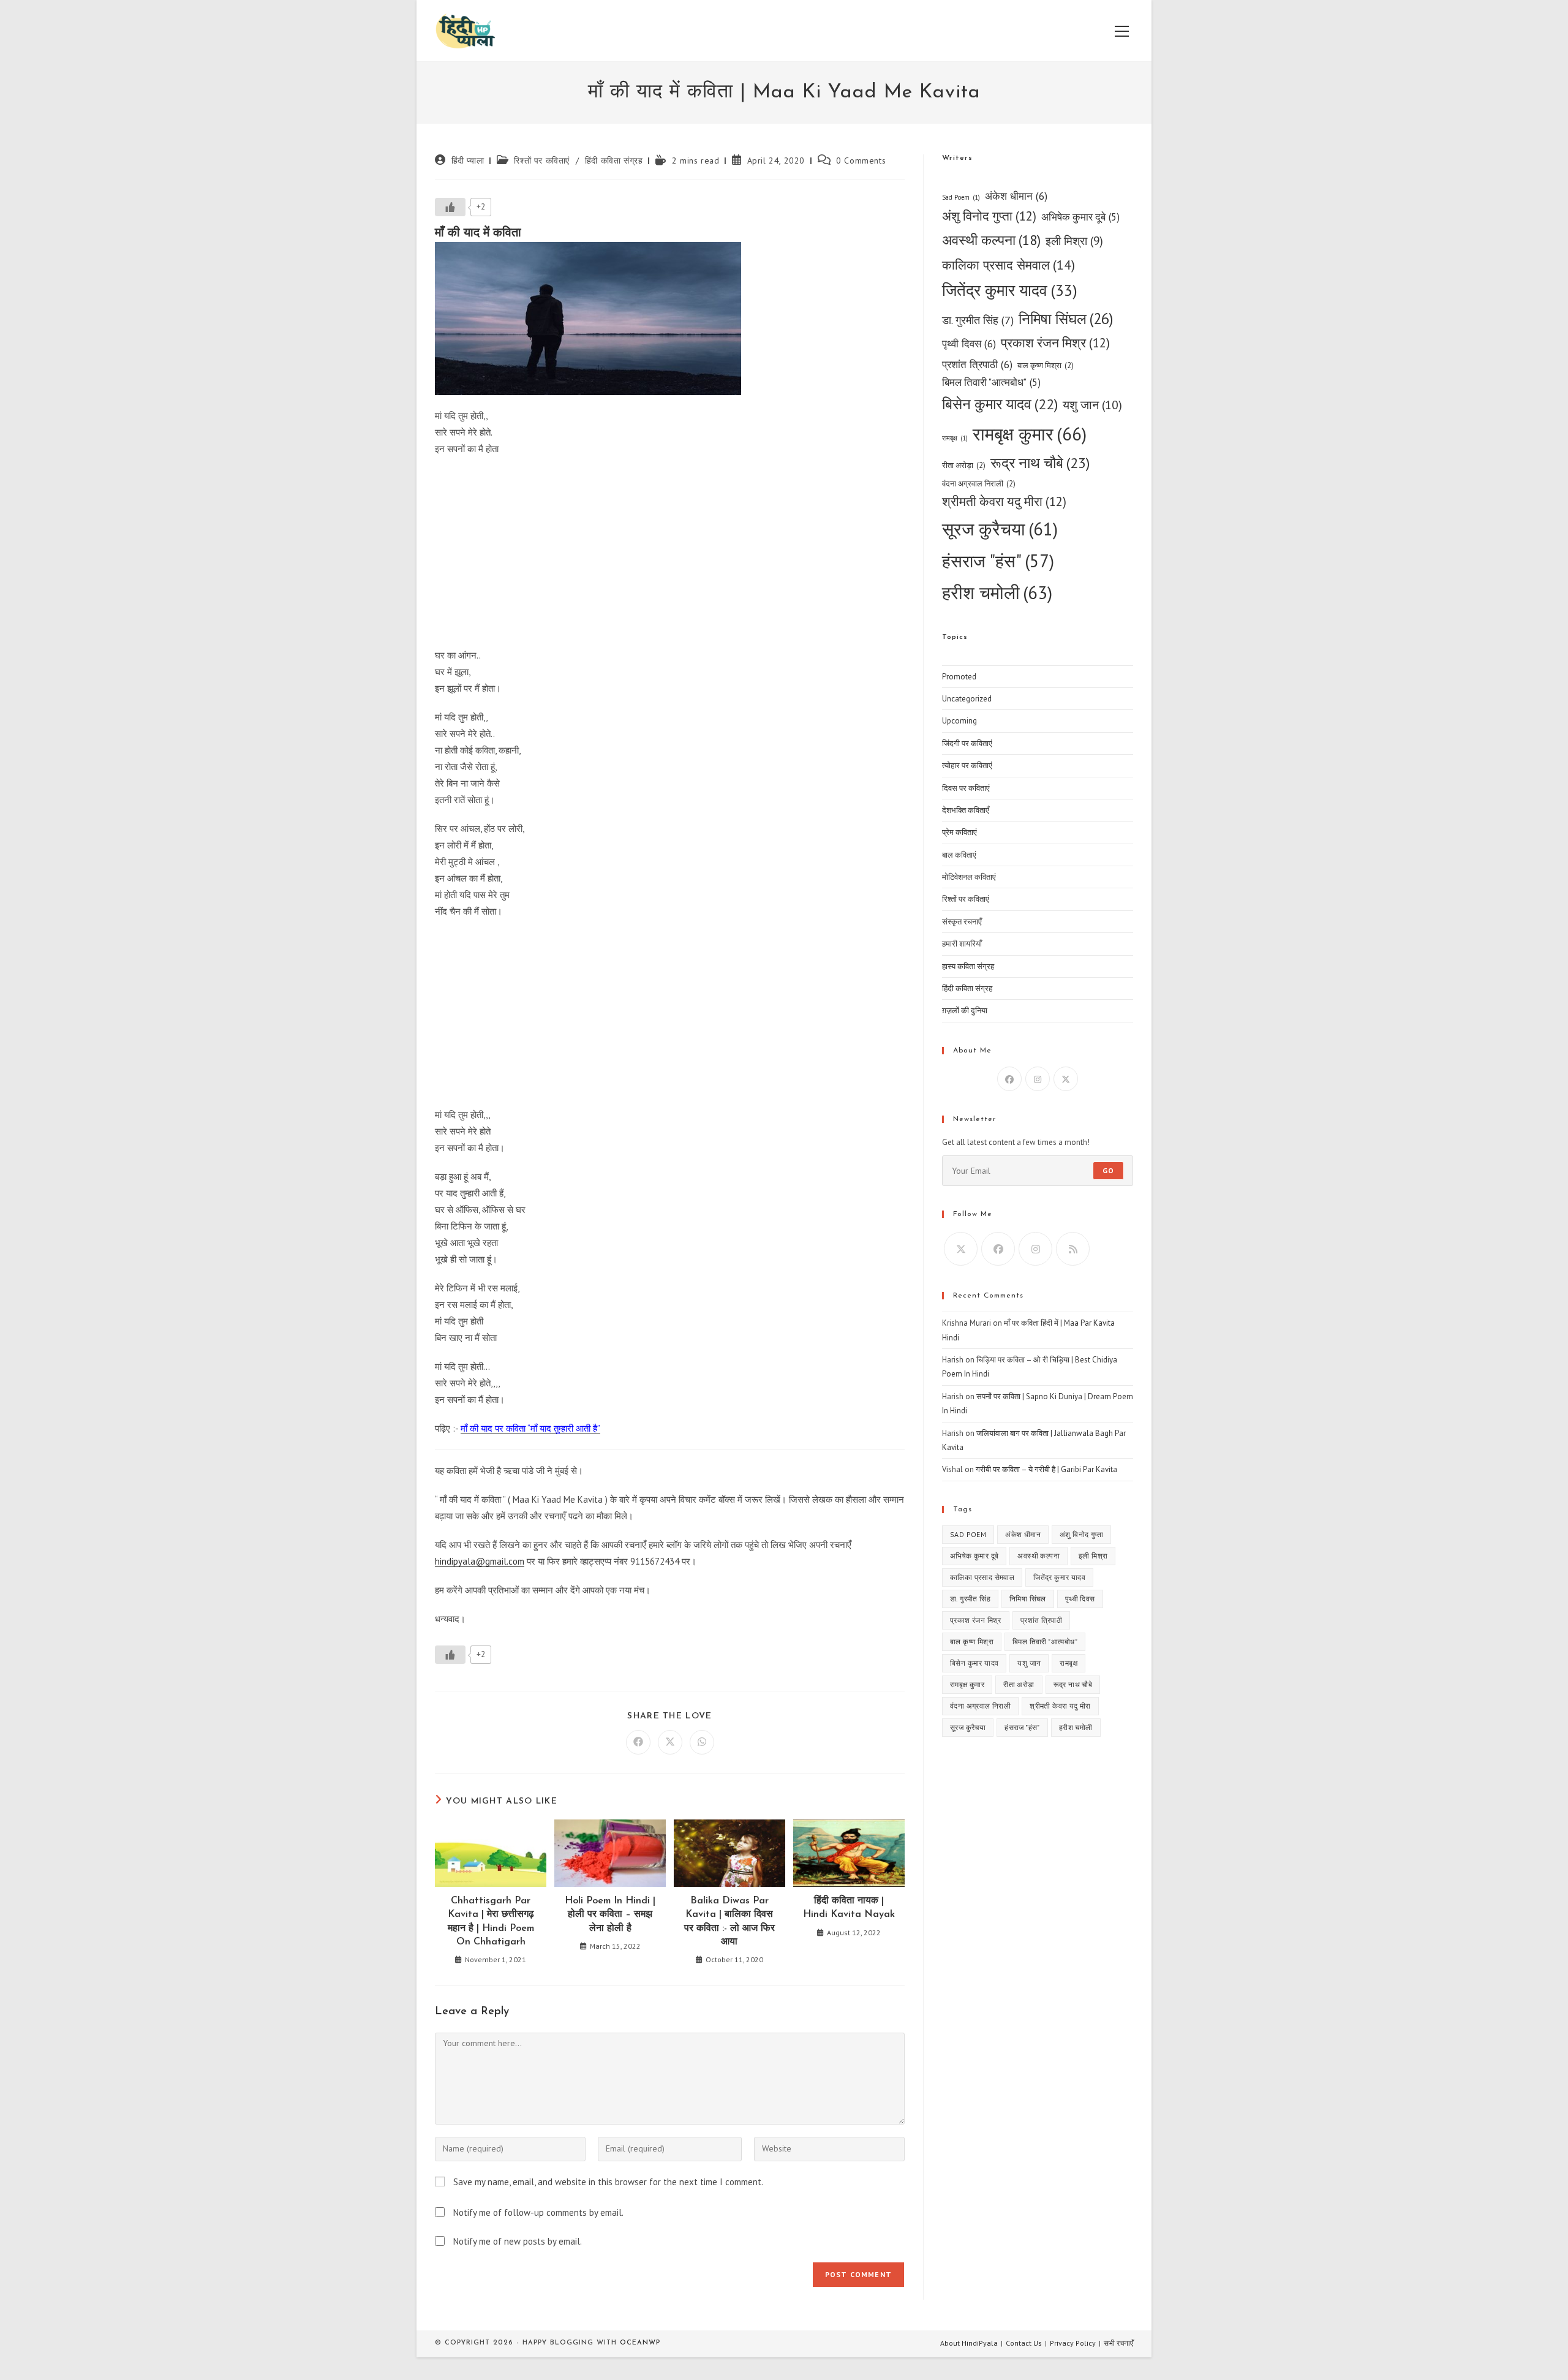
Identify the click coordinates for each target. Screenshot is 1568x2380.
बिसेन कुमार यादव (1000, 404)
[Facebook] (1009, 1079)
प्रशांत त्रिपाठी (977, 364)
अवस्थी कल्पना (991, 240)
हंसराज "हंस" (998, 561)
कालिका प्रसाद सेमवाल (1008, 265)
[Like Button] (450, 207)
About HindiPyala (969, 2343)
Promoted (959, 677)
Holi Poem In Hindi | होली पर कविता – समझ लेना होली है (610, 1915)
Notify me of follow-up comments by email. (538, 2212)
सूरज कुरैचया (1000, 529)
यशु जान (1092, 405)
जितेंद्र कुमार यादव (1010, 290)
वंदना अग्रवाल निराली (979, 484)
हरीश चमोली (997, 592)
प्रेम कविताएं (959, 832)
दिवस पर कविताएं (966, 788)
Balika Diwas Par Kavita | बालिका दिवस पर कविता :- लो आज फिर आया (729, 1921)
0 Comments (861, 161)
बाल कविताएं (959, 855)
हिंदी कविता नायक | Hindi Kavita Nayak (849, 1908)
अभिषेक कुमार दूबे (1080, 217)
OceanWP (640, 2343)
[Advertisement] (670, 555)
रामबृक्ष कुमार (1030, 434)
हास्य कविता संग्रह (968, 966)
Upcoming (959, 721)
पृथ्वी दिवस (969, 343)
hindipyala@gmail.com (480, 1561)
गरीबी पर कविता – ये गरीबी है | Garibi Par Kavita (1046, 1469)
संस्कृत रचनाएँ (962, 922)
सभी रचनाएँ (1118, 2343)
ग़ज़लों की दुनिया (965, 1011)
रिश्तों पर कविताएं (542, 161)
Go (1108, 1170)
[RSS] (1073, 1249)
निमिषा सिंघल (1066, 319)
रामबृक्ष (955, 438)
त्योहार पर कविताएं (967, 765)
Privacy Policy (1073, 2343)
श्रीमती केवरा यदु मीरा (1004, 501)
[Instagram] (1038, 1079)
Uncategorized (967, 699)
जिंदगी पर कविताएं (967, 743)
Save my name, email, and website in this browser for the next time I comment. (608, 2182)
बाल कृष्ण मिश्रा (1046, 365)
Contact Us (1024, 2343)
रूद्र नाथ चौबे (1040, 463)
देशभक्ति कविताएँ (966, 810)
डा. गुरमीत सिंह (978, 320)
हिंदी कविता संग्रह (614, 161)
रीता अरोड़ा (964, 465)
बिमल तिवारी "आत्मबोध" (991, 382)
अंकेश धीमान (1016, 196)
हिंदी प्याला (468, 161)
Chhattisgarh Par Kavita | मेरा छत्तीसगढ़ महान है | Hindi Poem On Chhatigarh (491, 1921)
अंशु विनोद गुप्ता (989, 216)
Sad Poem (961, 197)
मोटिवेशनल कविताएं (969, 877)
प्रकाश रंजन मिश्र (1055, 343)
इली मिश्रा (1074, 240)
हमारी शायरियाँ (962, 944)
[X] (1066, 1079)
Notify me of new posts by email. (518, 2241)
